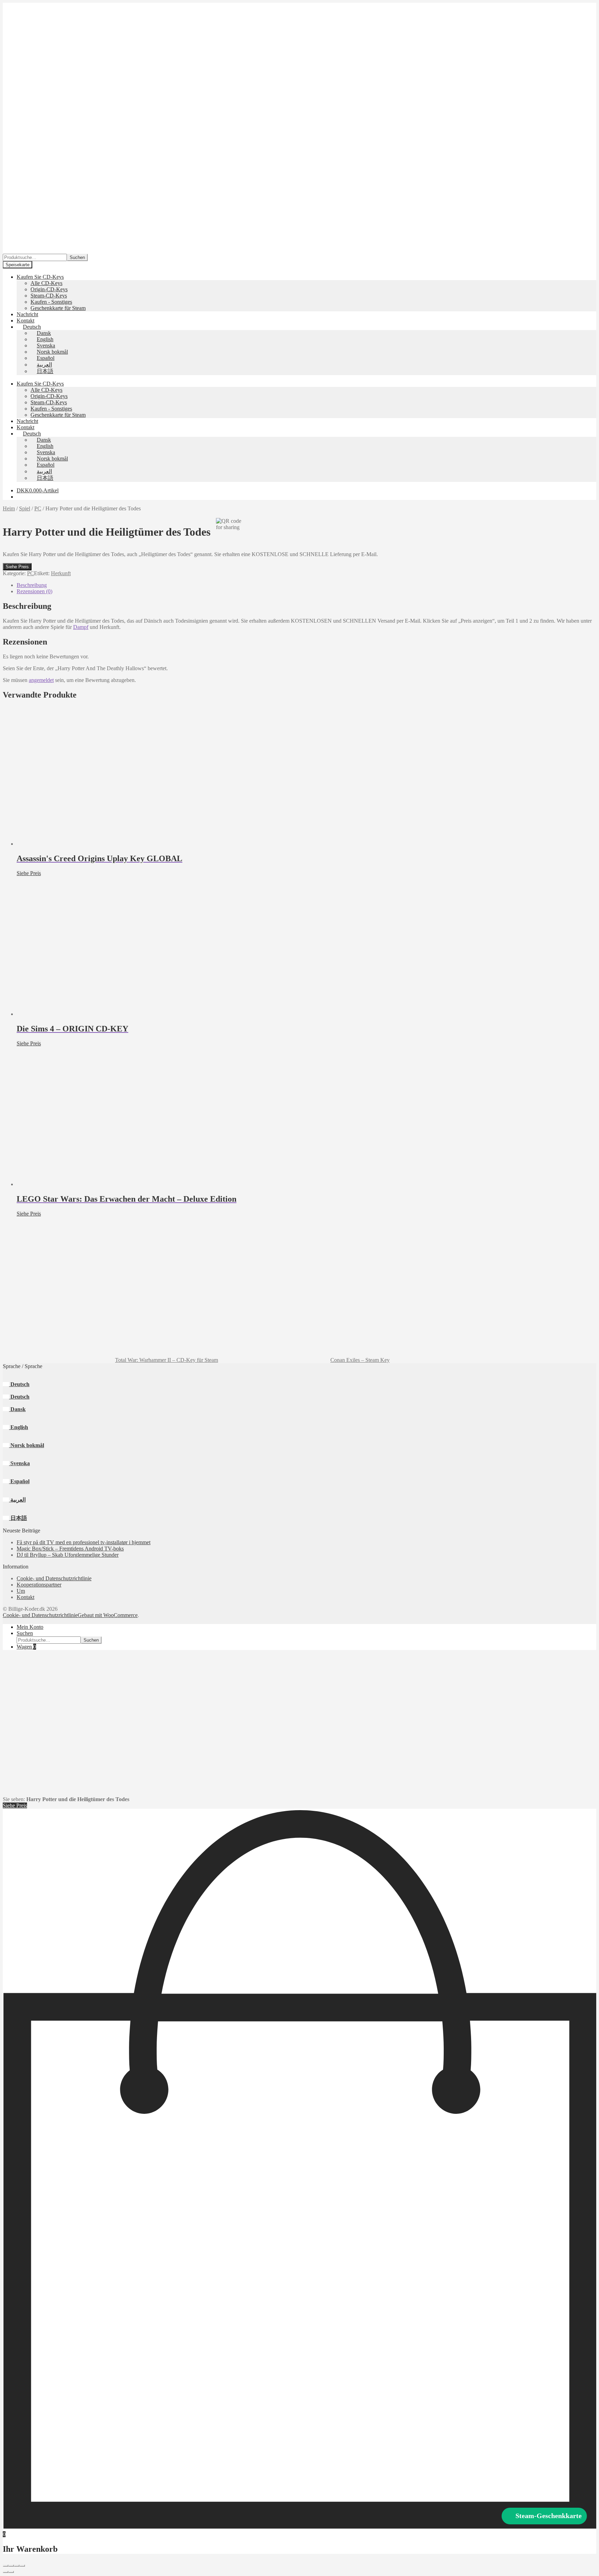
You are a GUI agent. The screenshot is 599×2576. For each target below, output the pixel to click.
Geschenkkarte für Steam (58, 308)
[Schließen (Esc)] (22, 2566)
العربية (17, 1500)
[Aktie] (17, 2566)
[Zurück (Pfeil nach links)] (6, 2572)
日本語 (18, 1518)
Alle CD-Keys (46, 283)
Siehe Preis (17, 567)
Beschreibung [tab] (32, 585)
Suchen (77, 257)
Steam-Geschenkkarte (549, 2516)
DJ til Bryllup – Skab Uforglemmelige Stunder (68, 1555)
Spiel (25, 508)
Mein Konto (30, 1627)
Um (21, 1591)
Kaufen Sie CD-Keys (40, 277)
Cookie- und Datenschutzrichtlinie (54, 1578)
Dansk (17, 1409)
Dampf (81, 627)
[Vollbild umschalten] (11, 2566)
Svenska (19, 1463)
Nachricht (27, 314)
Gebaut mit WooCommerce (108, 1615)
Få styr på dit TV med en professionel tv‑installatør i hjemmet (84, 1542)
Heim (9, 508)
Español (19, 1481)
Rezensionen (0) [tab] (34, 591)
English (19, 1427)
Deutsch (19, 1384)
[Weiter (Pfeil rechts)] (11, 2572)
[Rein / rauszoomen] (6, 2566)
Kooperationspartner (39, 1585)
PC (38, 508)
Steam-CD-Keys (49, 296)
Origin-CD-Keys (49, 289)
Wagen (26, 1647)
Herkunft (61, 573)
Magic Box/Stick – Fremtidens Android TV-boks (70, 1549)
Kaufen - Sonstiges (51, 302)
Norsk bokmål (27, 1445)
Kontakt (25, 321)
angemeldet (41, 680)
